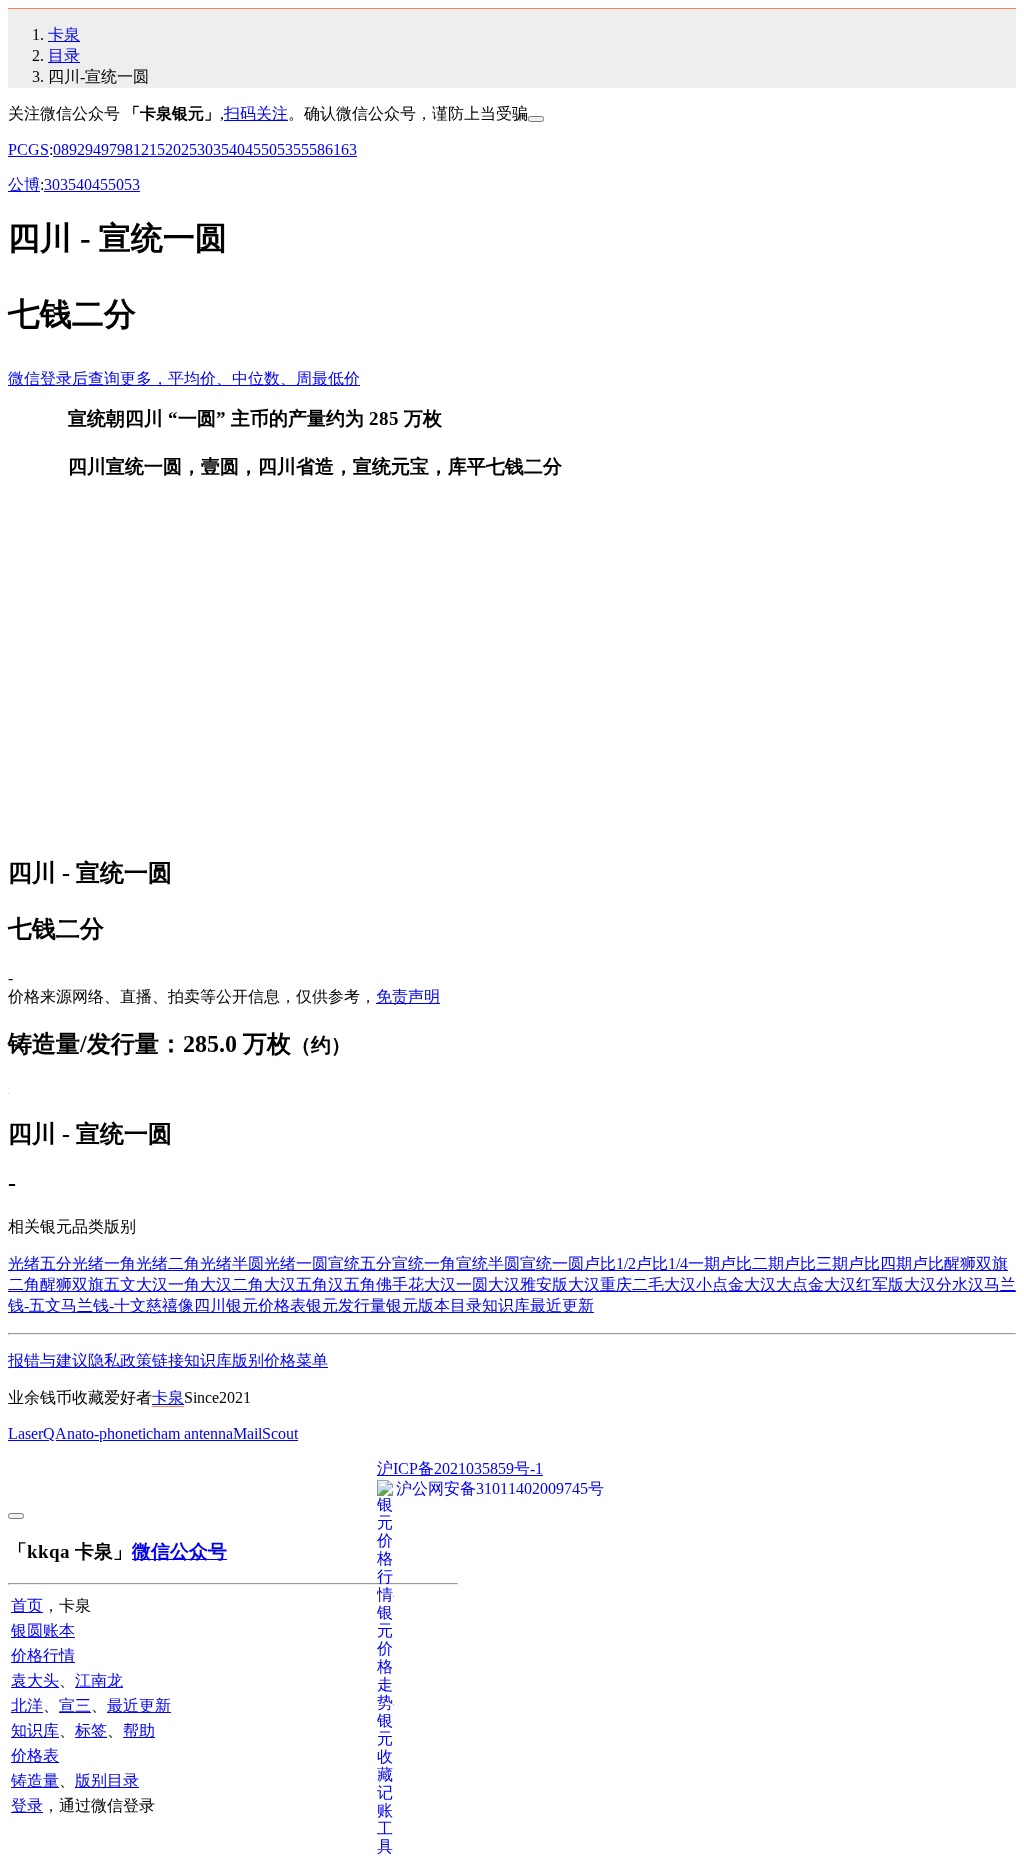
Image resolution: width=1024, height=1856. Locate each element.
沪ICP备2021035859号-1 (460, 1468)
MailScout (265, 1433)
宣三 (75, 1705)
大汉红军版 (864, 1284)
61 (333, 149)
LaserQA (37, 1433)
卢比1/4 (662, 1263)
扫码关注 (256, 113)
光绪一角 (104, 1263)
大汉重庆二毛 (616, 1284)
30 (205, 149)
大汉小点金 (704, 1284)
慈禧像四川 (186, 1305)
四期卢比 (912, 1263)
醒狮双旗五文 (88, 1284)
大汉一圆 (456, 1284)
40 (237, 149)
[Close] (536, 119)
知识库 (506, 1305)
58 (317, 149)
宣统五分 (360, 1263)
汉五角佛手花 (376, 1284)
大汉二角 (232, 1284)
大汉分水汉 (944, 1284)
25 (189, 149)
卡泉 (64, 34)
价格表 (35, 1755)
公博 (24, 184)
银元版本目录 (434, 1305)
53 (285, 149)
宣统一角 (424, 1263)
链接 (168, 1360)
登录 (27, 1805)
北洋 (27, 1705)
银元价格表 (266, 1305)
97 (109, 149)
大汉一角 (168, 1284)
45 (253, 149)
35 (221, 149)
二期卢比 (784, 1263)
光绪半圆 (232, 1263)
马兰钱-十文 (103, 1305)
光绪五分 (40, 1263)
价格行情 (43, 1655)
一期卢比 (720, 1263)
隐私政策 (120, 1360)
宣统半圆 (488, 1263)
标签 (91, 1730)
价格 (280, 1360)
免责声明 (408, 996)
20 (173, 149)
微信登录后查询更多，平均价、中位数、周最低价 (184, 378)
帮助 (139, 1730)
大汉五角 (296, 1284)
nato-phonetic (110, 1433)
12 (141, 149)
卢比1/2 (610, 1263)
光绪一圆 (296, 1263)
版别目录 (107, 1780)
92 (77, 149)
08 (61, 149)
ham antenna (193, 1433)
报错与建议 (48, 1360)
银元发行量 (346, 1305)
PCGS (28, 149)
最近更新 (562, 1305)
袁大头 (35, 1680)
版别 (248, 1360)
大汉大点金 (784, 1284)
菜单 (312, 1360)
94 (93, 149)
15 (157, 149)
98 (125, 149)
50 (269, 149)
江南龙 (99, 1680)
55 (301, 149)
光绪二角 (168, 1263)
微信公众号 (179, 1551)
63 (349, 149)
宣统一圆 (552, 1263)
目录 (64, 55)
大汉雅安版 (528, 1284)
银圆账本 (43, 1630)
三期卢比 (848, 1263)
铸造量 (35, 1780)
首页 (27, 1605)
